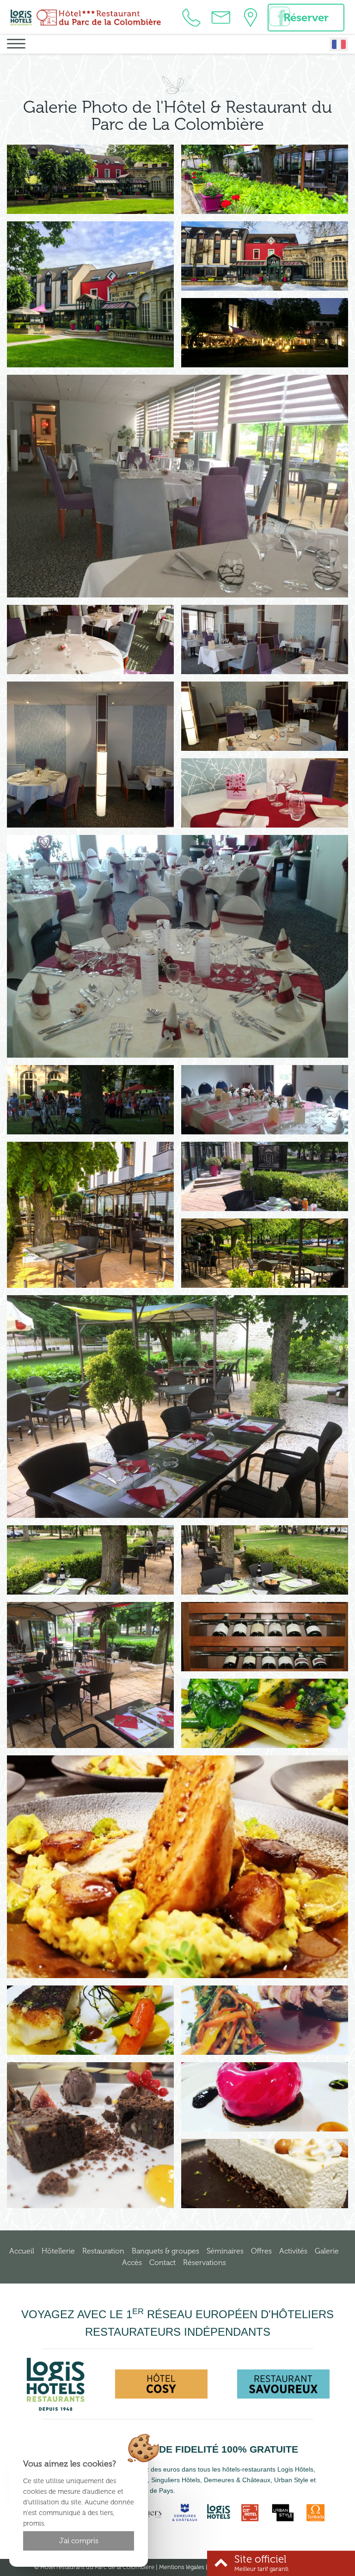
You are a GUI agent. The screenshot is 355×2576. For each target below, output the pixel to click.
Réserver (306, 17)
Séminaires (225, 2251)
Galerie (327, 2251)
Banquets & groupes (165, 2251)
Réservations (205, 2262)
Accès (132, 2262)
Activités (293, 2251)
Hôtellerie (58, 2251)
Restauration (103, 2251)
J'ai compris (79, 2541)
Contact (162, 2262)
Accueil (22, 2251)
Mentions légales (182, 2567)
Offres (261, 2251)
